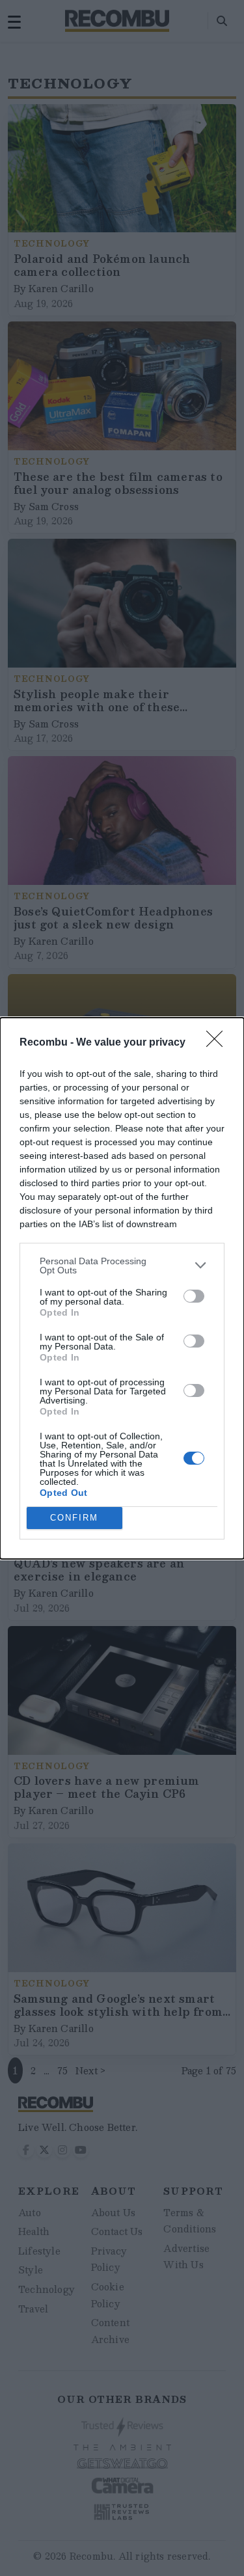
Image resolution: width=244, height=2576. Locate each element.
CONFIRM (74, 1518)
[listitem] (122, 1266)
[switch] (194, 1296)
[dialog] (122, 1288)
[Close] (219, 1043)
